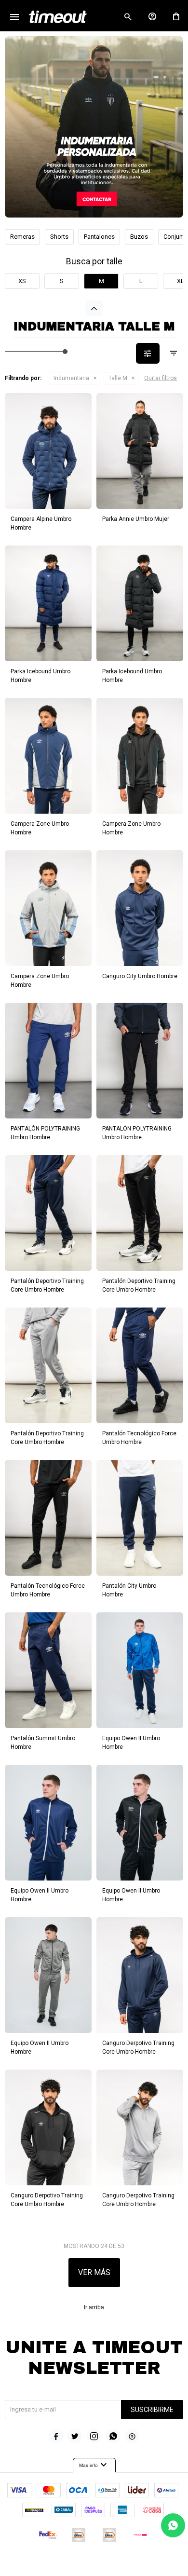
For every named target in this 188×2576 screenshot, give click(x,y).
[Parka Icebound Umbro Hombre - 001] (48, 603)
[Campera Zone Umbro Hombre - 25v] (140, 756)
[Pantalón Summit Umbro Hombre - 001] (48, 1670)
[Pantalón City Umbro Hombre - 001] (140, 1518)
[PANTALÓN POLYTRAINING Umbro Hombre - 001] (48, 1061)
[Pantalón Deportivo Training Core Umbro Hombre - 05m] (48, 1365)
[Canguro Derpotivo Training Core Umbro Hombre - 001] (140, 1975)
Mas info (94, 2465)
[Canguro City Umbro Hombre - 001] (140, 908)
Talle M (118, 378)
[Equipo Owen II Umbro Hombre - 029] (140, 1823)
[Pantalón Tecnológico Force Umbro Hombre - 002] (48, 1518)
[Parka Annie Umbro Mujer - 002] (140, 451)
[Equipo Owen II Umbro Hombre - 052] (48, 1975)
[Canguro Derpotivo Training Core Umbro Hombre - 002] (48, 2127)
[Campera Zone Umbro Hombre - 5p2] (48, 908)
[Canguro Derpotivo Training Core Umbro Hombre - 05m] (140, 2127)
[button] (128, 17)
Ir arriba (94, 2307)
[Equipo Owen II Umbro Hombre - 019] (48, 1823)
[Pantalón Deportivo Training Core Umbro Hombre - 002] (140, 1213)
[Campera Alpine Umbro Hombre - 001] (48, 451)
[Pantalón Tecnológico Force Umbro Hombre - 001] (140, 1365)
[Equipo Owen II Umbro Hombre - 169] (140, 1670)
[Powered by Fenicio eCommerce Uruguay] (134, 2564)
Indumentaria (71, 378)
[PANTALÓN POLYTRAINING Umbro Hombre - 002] (140, 1061)
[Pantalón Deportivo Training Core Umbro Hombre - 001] (48, 1213)
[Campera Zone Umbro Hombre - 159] (48, 756)
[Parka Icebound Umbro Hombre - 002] (140, 603)
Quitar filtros (161, 378)
